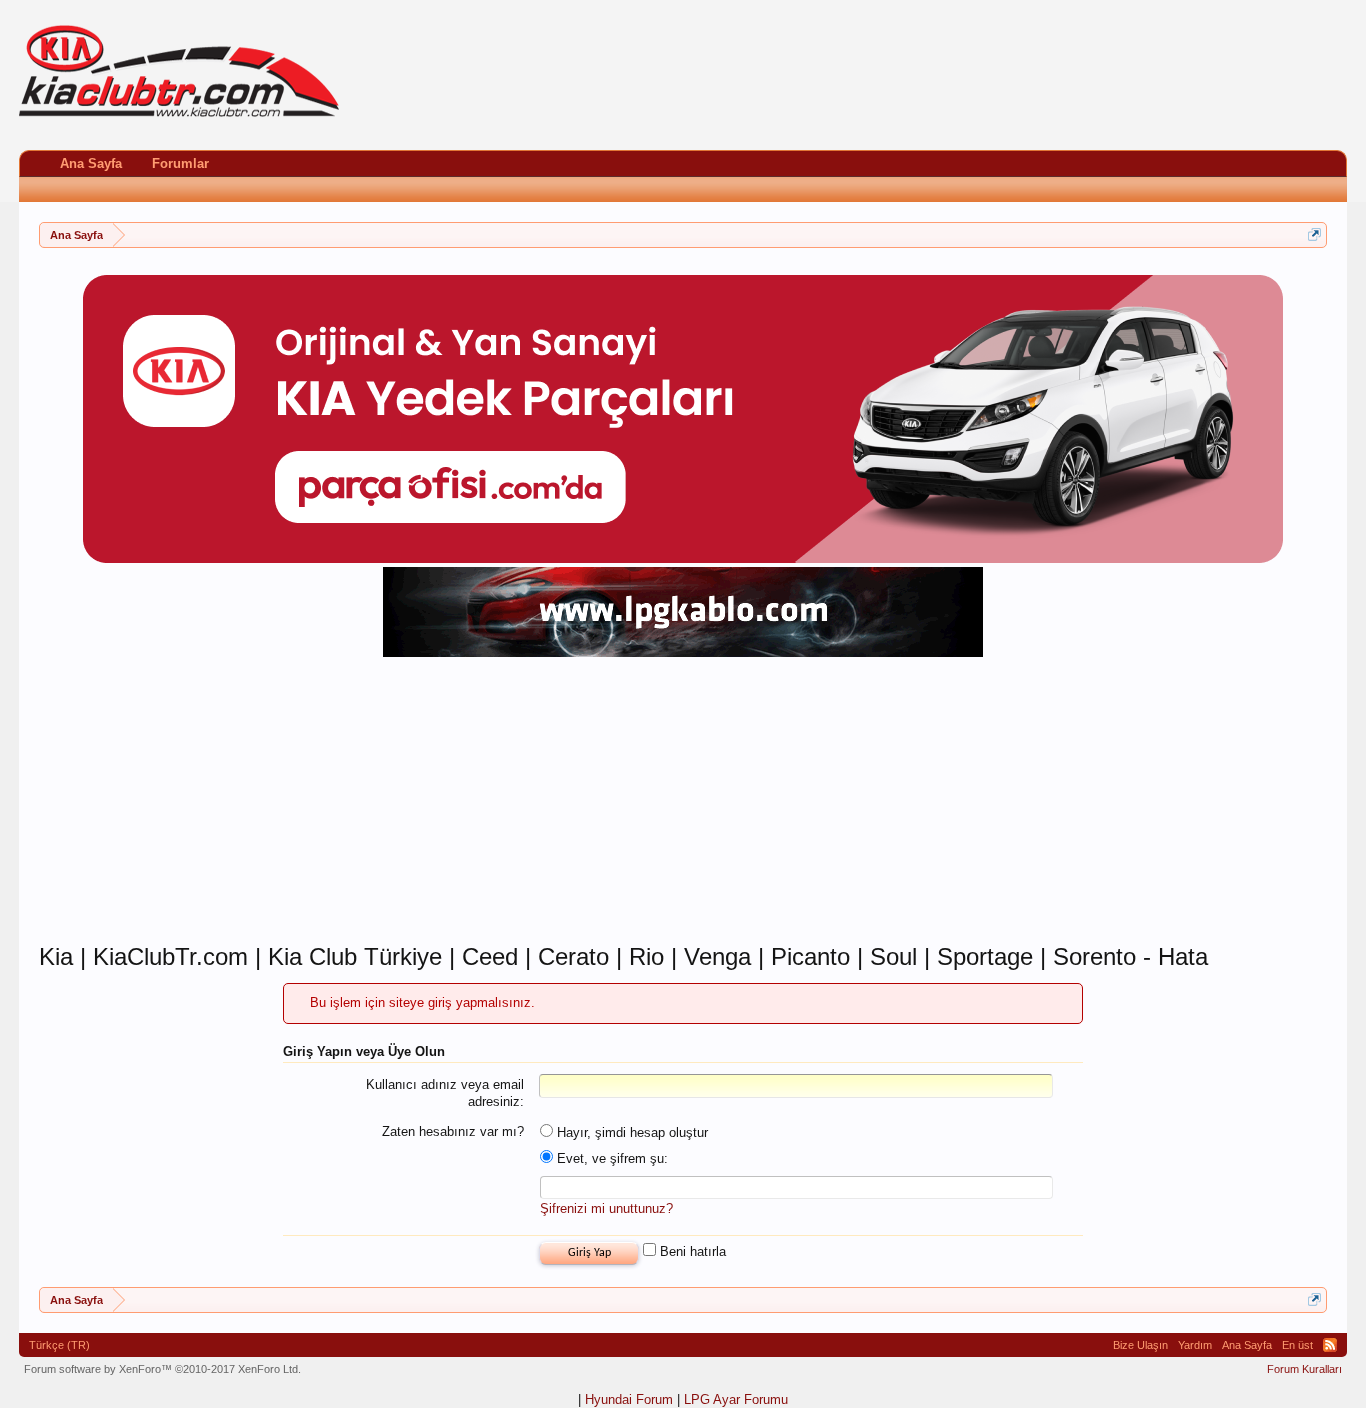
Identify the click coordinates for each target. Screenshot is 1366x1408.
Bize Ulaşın (1140, 1345)
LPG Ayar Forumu (736, 1399)
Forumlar (180, 163)
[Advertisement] (683, 802)
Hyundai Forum (629, 1399)
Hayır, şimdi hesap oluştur (630, 1132)
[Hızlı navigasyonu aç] (1314, 234)
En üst (1297, 1345)
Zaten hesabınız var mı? (453, 1131)
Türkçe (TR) (59, 1345)
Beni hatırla (691, 1251)
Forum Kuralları (1304, 1369)
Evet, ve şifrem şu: (610, 1158)
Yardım (1195, 1345)
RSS (1330, 1345)
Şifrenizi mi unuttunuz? (606, 1208)
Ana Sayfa (91, 163)
